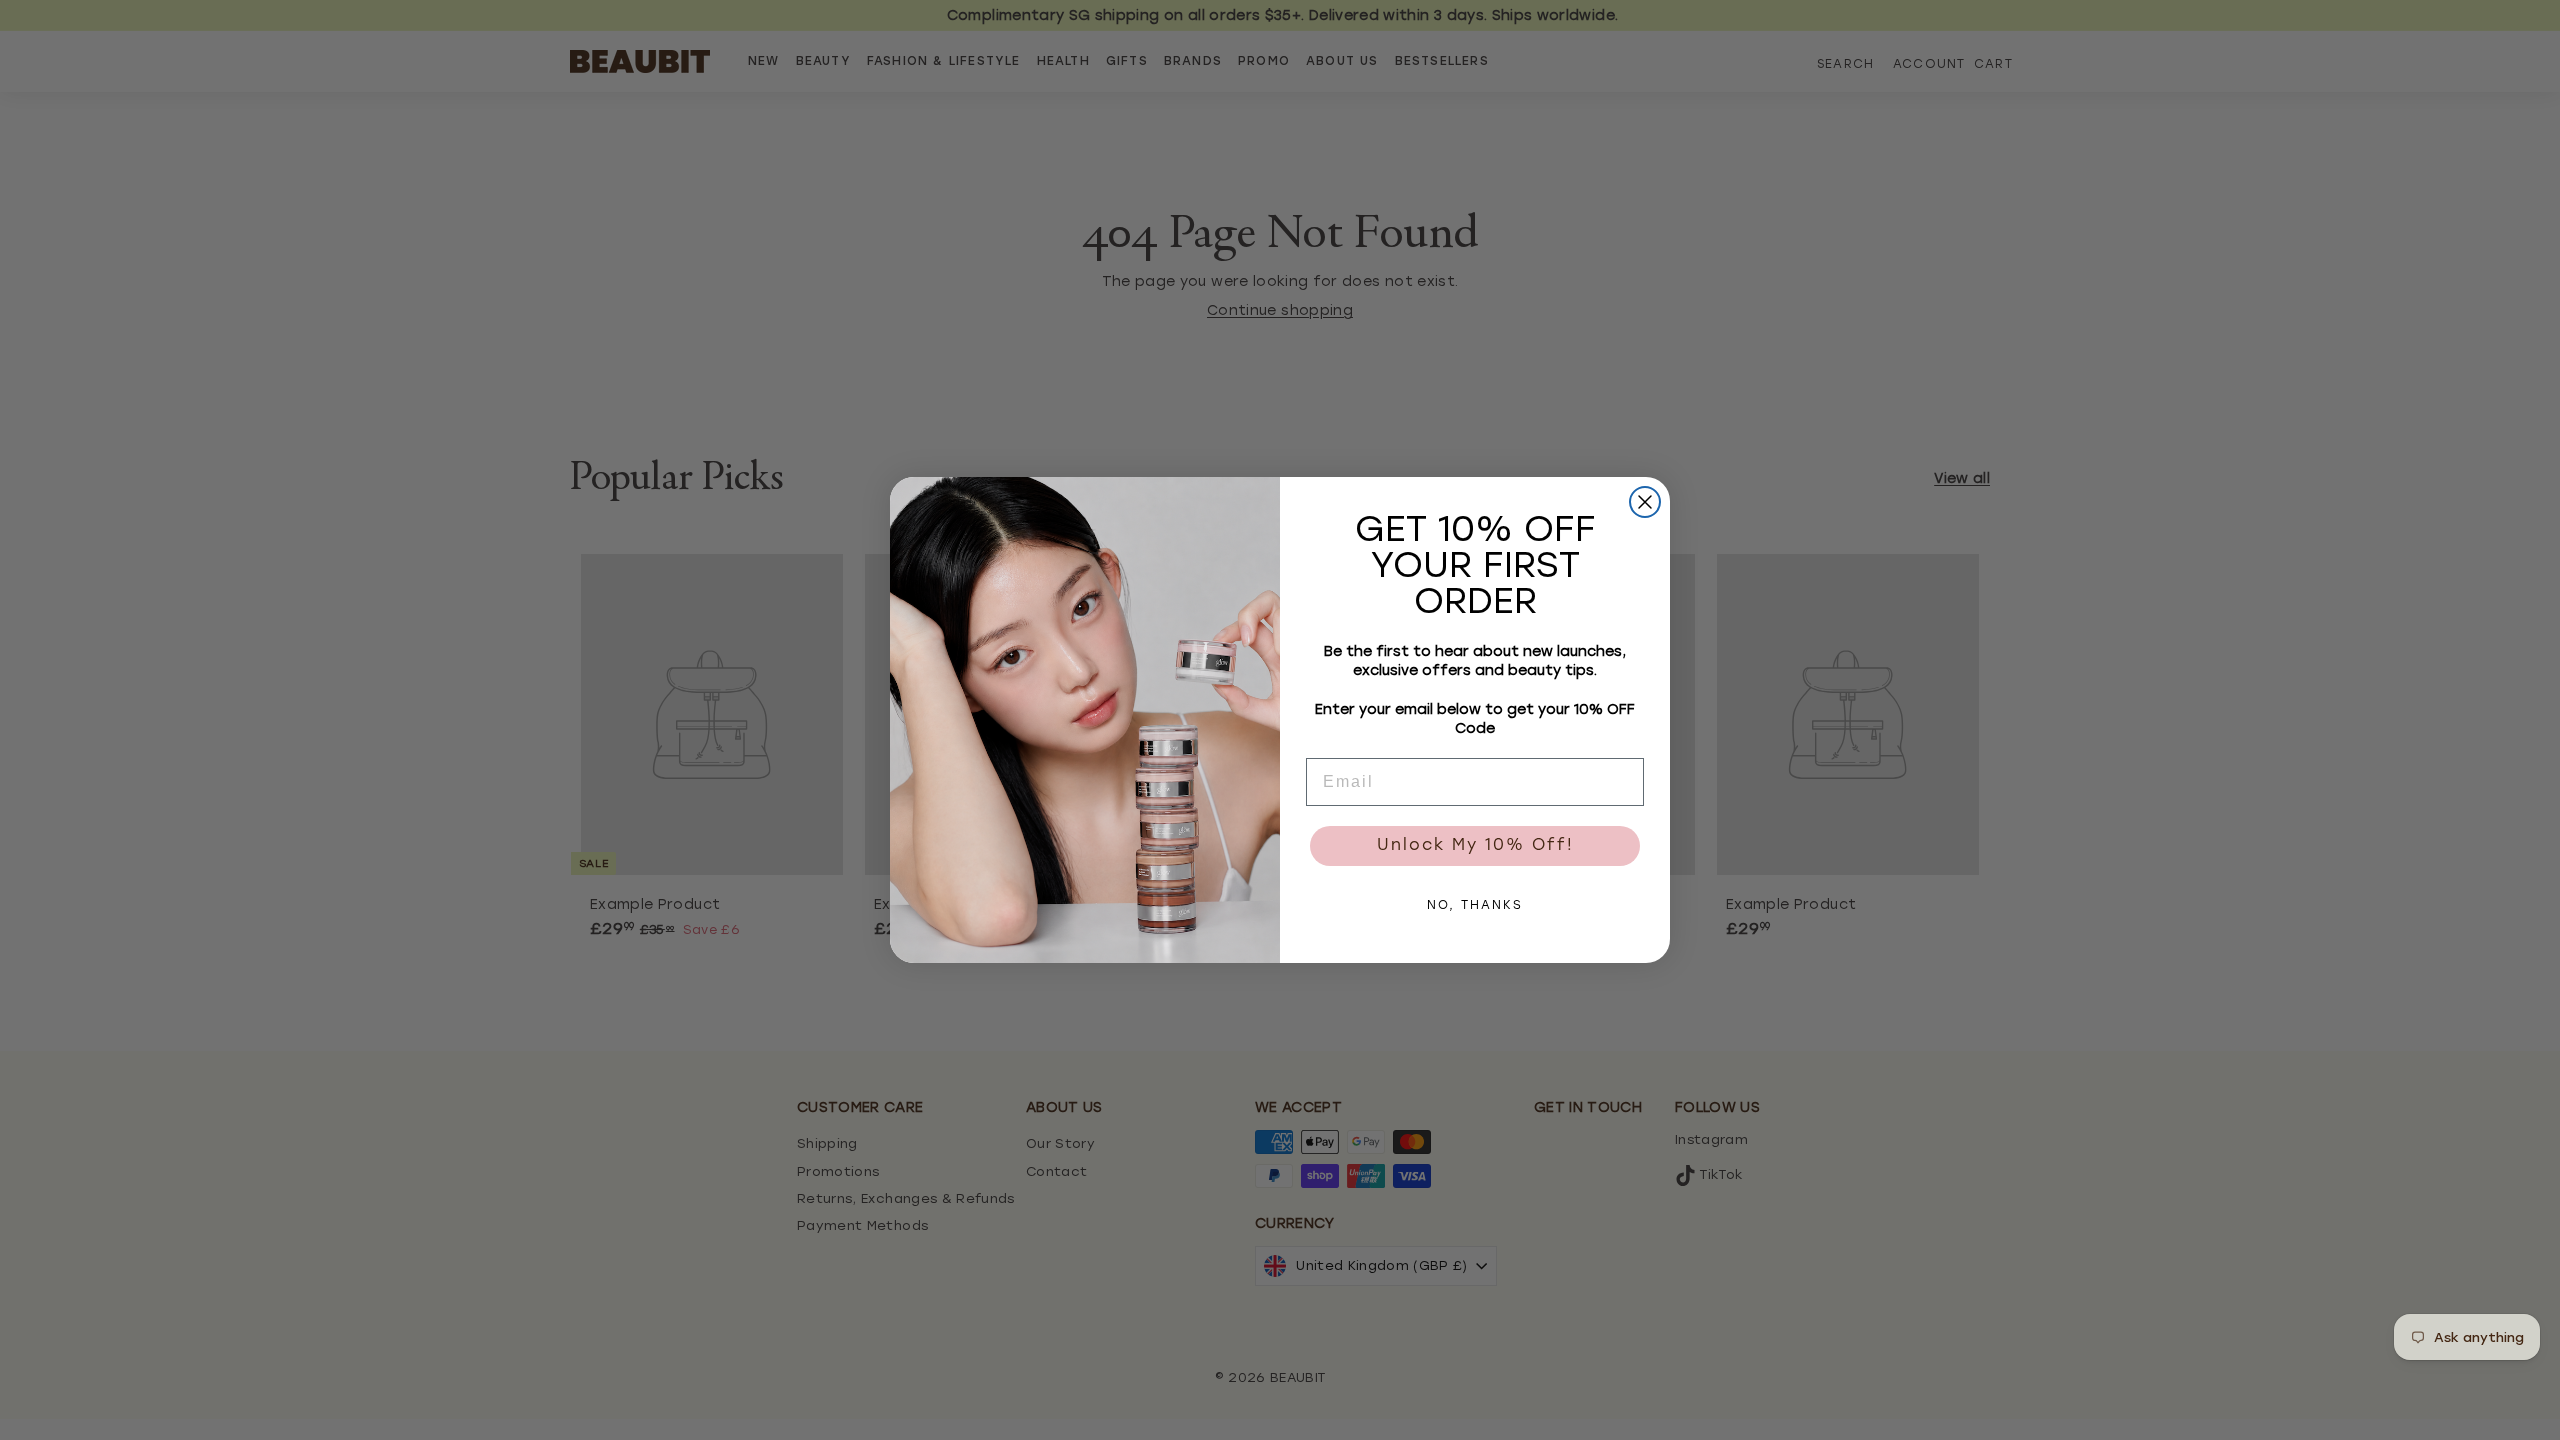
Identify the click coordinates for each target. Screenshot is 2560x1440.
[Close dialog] (1645, 502)
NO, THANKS (1475, 906)
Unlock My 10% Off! (1475, 846)
